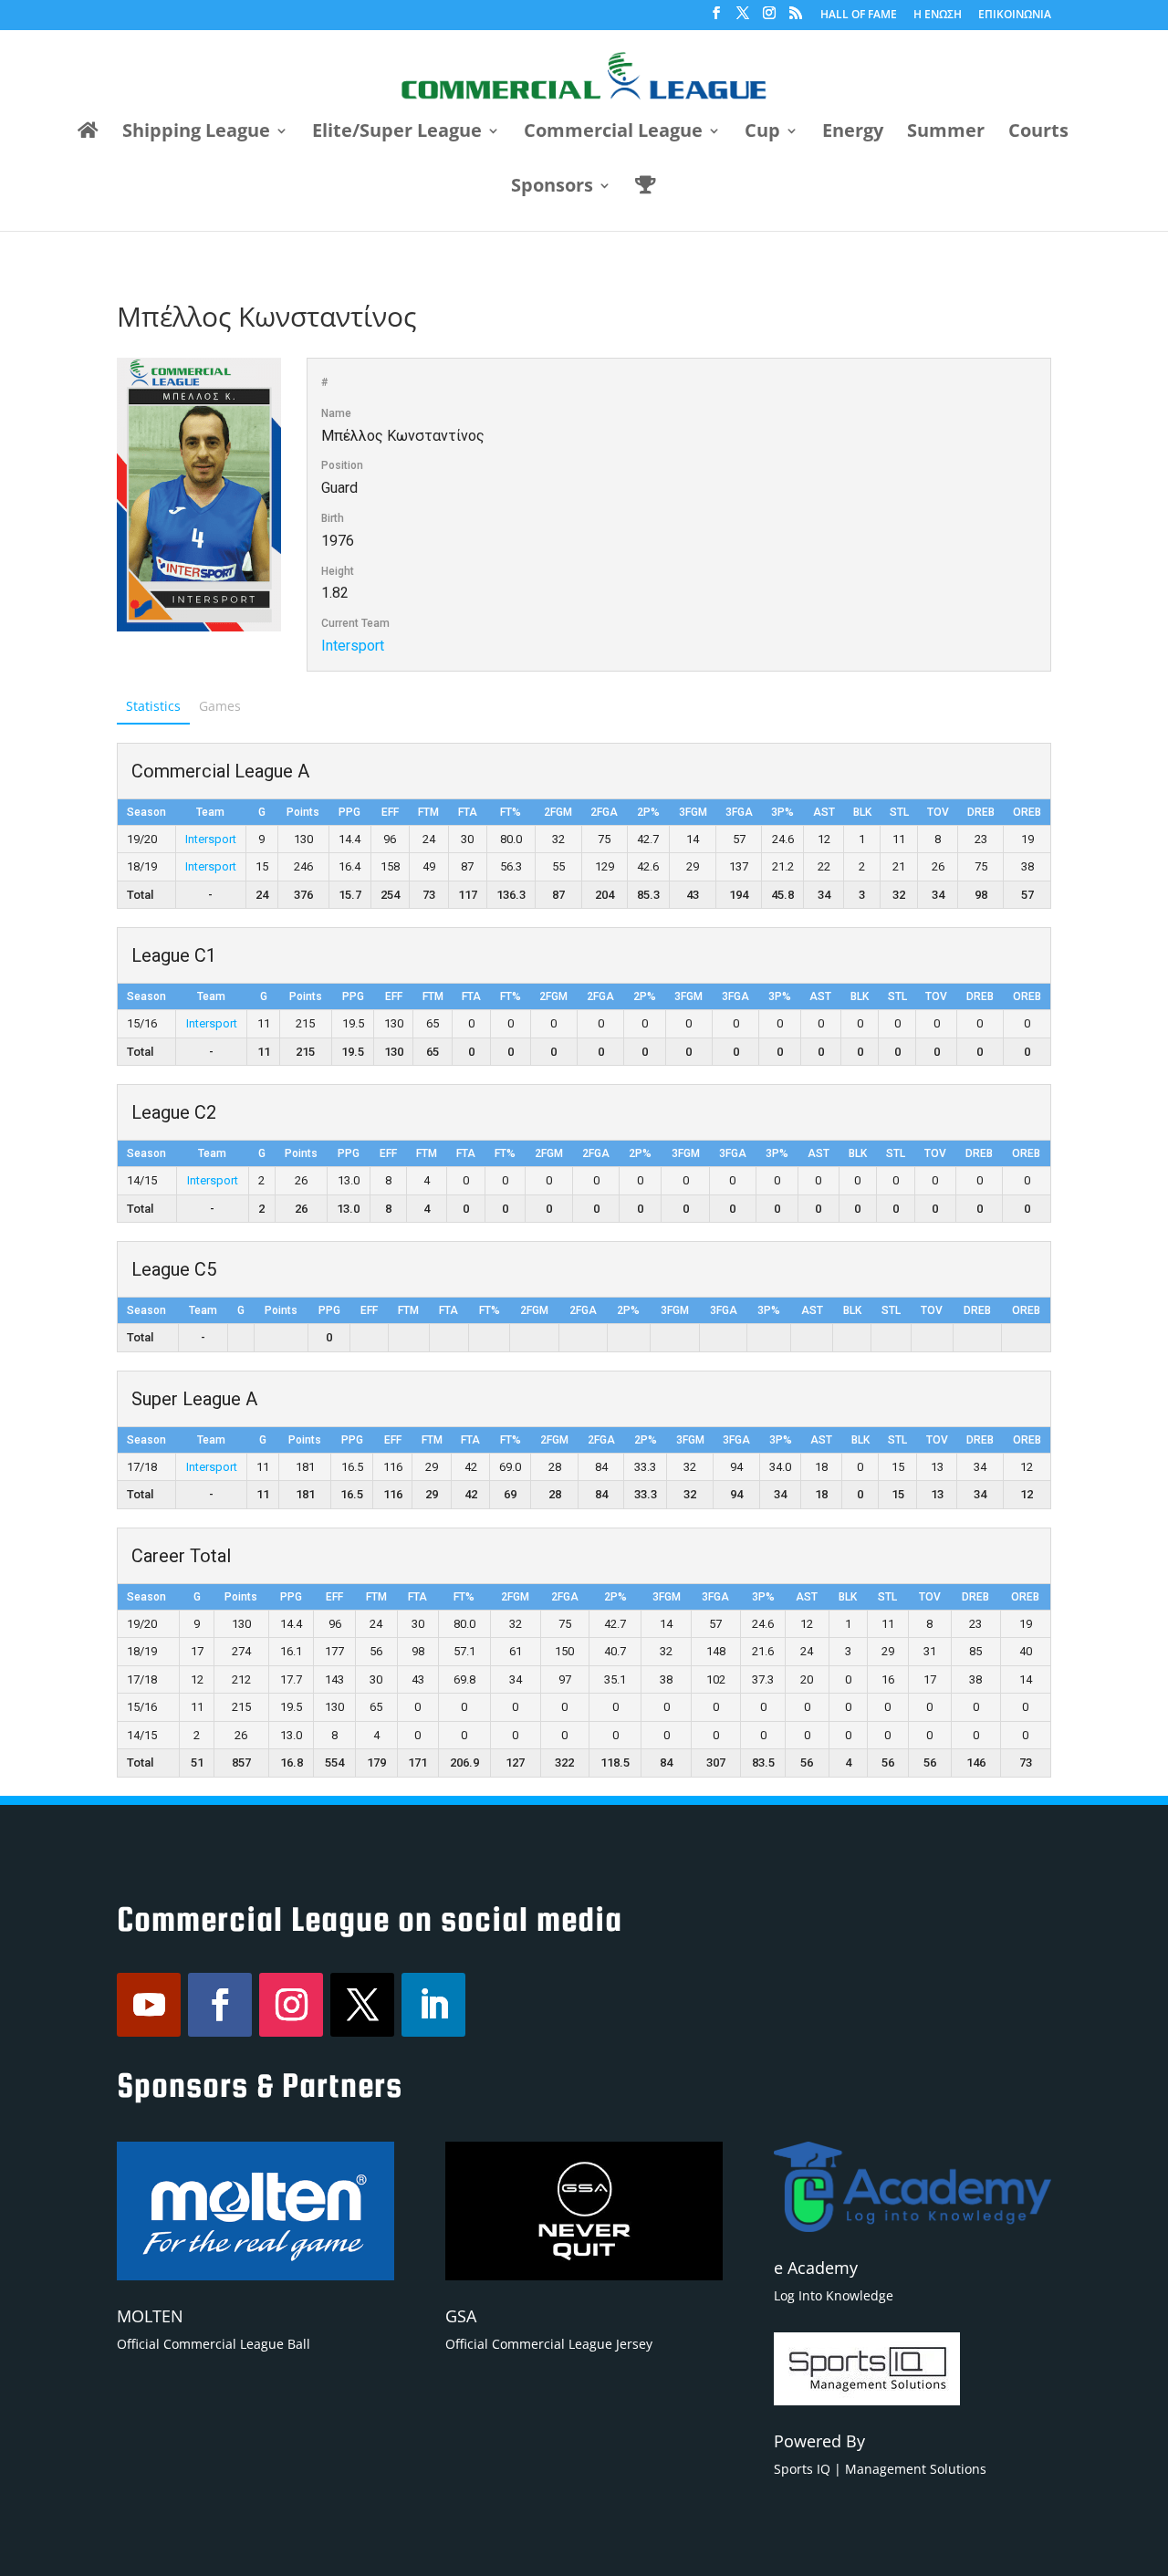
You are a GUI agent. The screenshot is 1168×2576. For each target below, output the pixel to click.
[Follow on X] (362, 2005)
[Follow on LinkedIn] (433, 2005)
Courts (1038, 133)
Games (220, 706)
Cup (762, 133)
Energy (853, 133)
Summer (946, 133)
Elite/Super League (397, 133)
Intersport (353, 646)
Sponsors (552, 188)
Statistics (153, 706)
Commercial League (613, 133)
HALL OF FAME (859, 16)
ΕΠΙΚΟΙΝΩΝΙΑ (1015, 16)
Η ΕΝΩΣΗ (938, 16)
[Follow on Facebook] (220, 2005)
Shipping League (196, 133)
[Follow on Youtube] (149, 2005)
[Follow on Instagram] (291, 2005)
